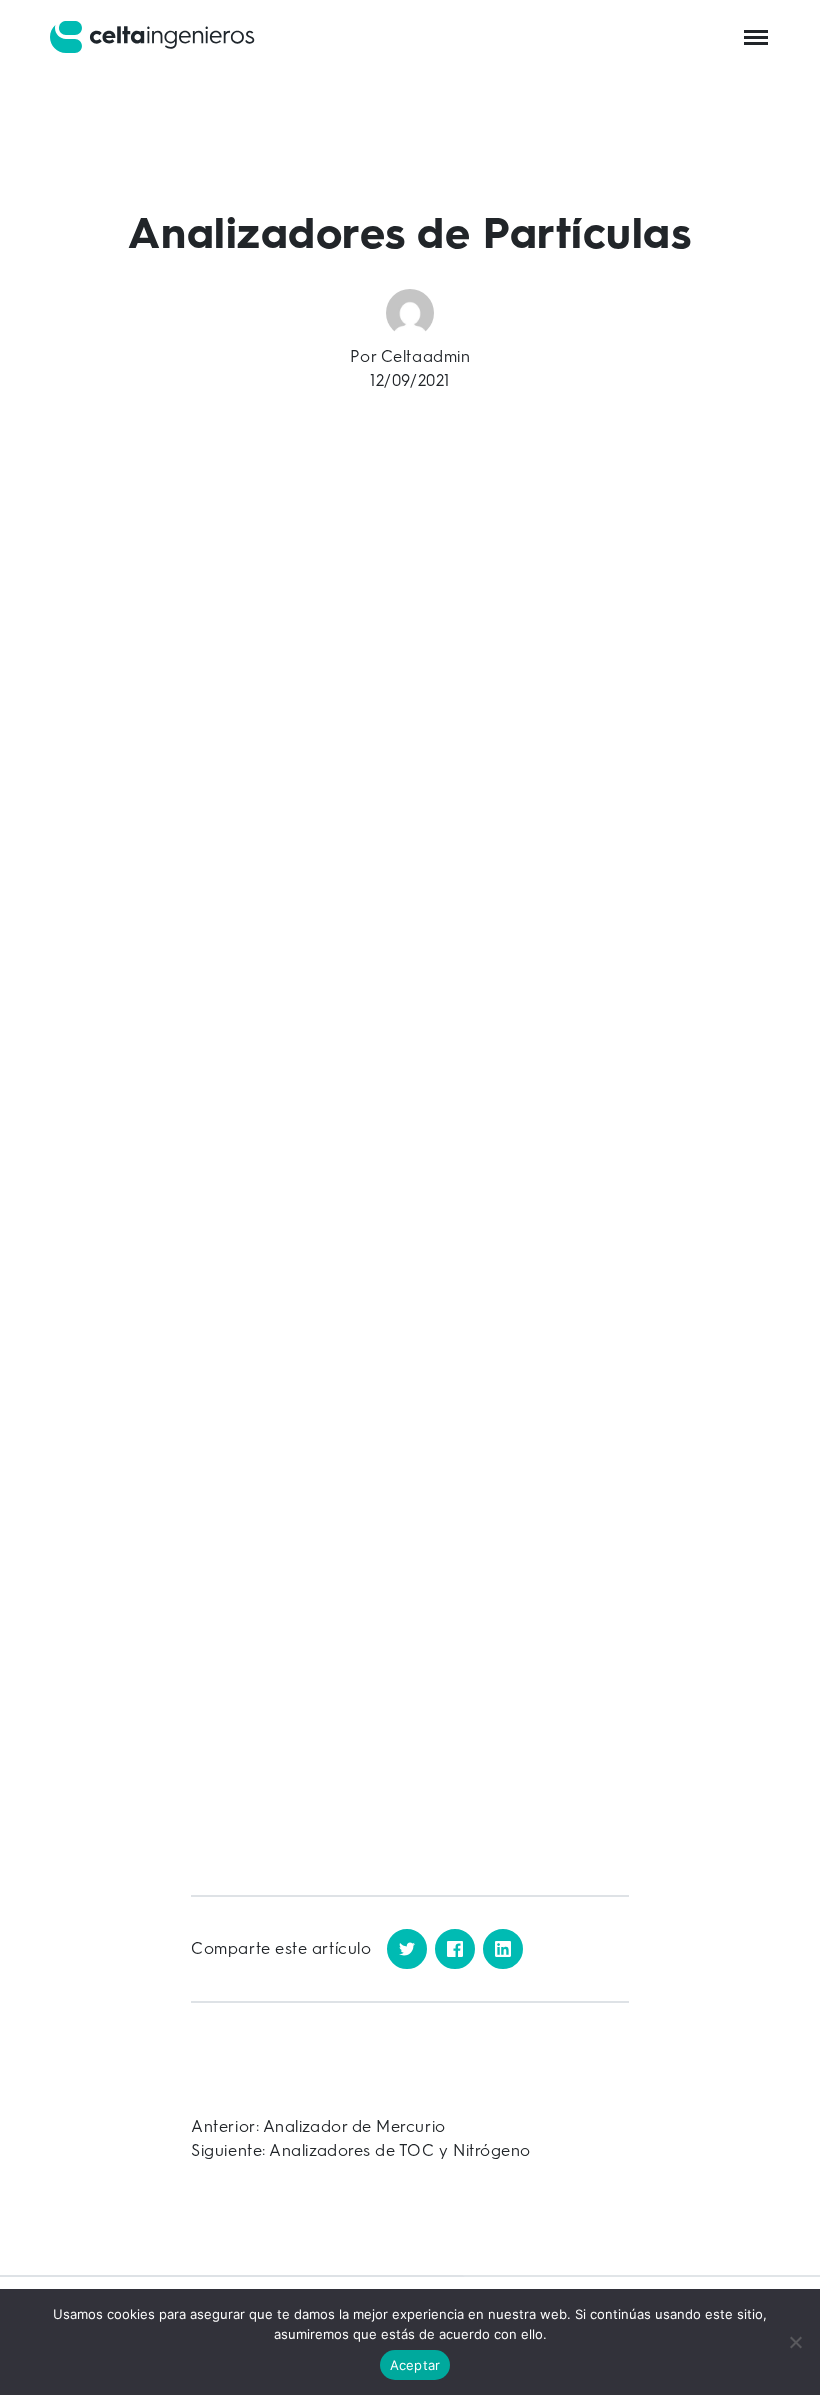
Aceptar (415, 2365)
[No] (795, 2342)
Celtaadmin (425, 356)
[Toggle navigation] (756, 36)
